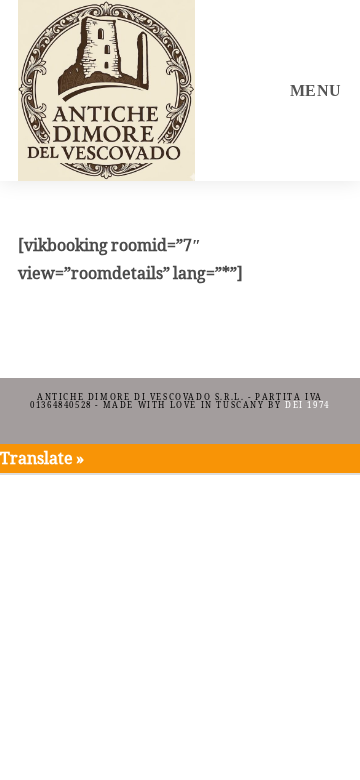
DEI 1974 (307, 405)
